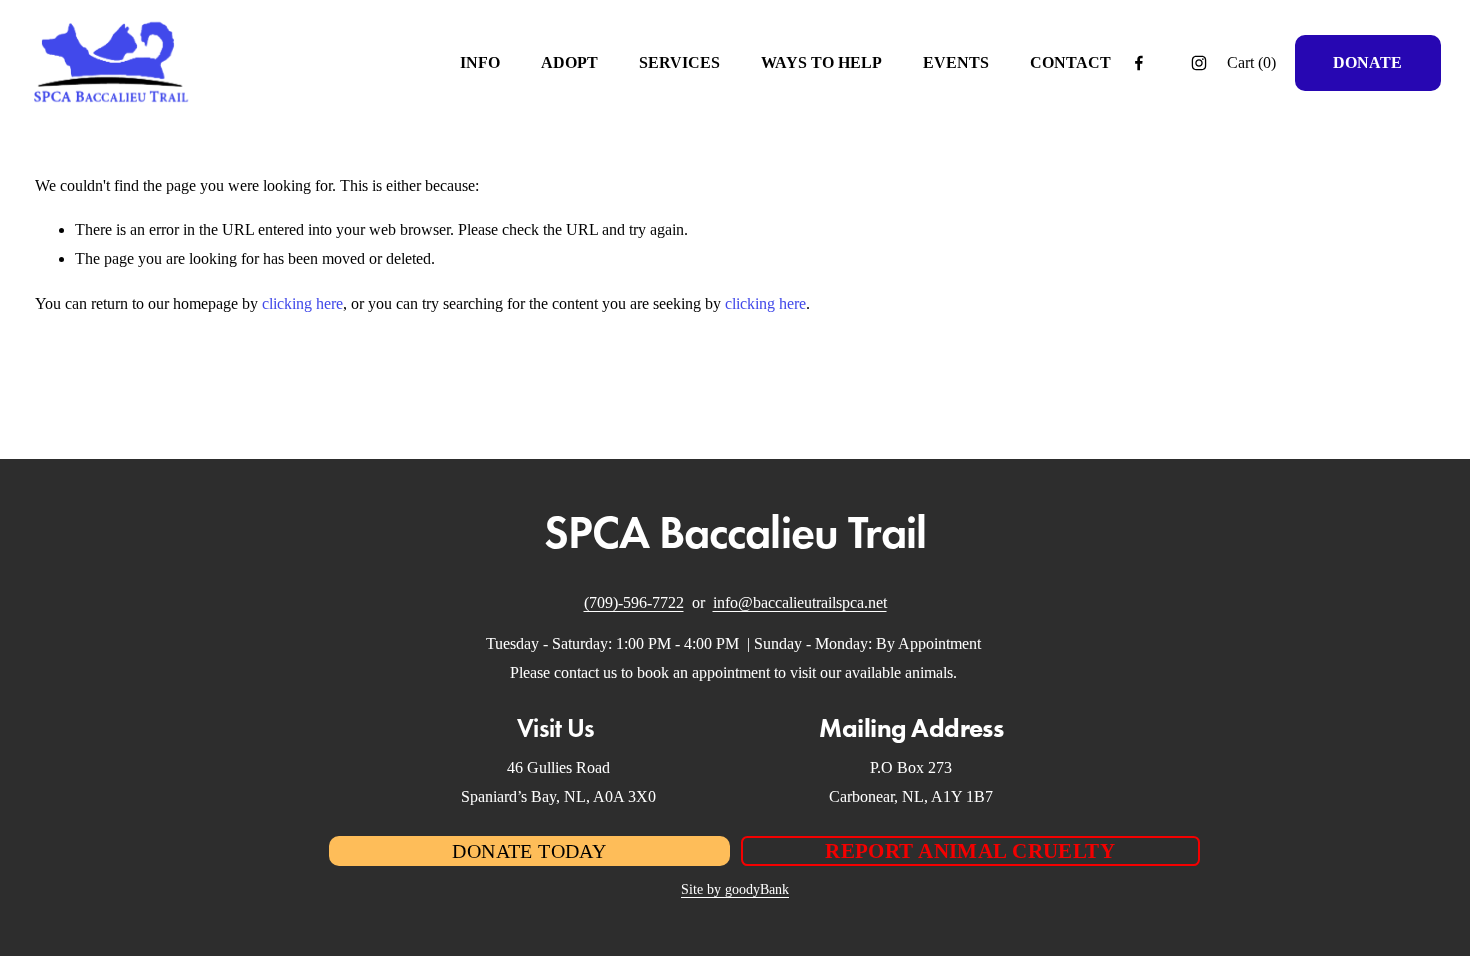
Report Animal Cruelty (970, 851)
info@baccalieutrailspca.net (800, 602)
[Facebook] (1139, 63)
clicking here (302, 303)
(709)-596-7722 (634, 602)
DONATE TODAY (529, 851)
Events (956, 62)
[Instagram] (1199, 63)
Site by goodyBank (735, 889)
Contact (1070, 62)
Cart (1251, 62)
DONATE (1367, 62)
